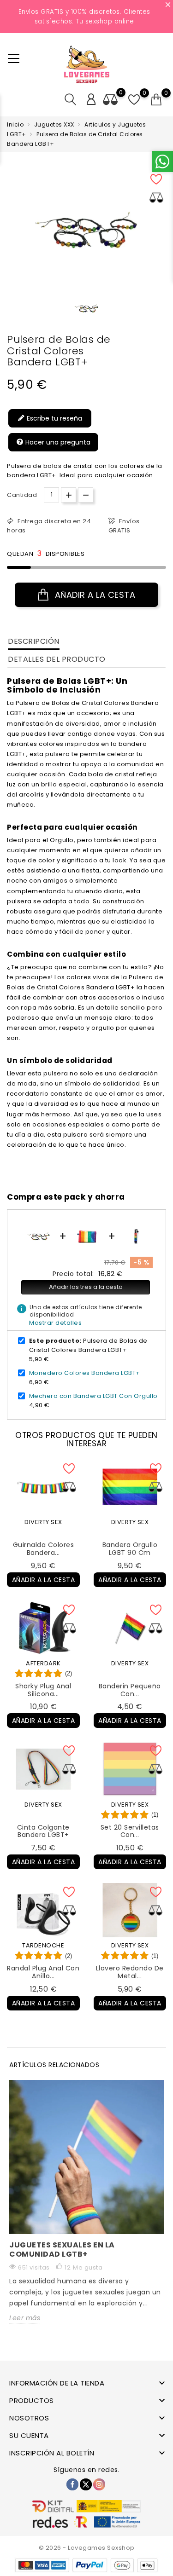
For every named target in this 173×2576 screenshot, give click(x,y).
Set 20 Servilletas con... (130, 1831)
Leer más (25, 2318)
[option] (87, 308)
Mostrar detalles (55, 1323)
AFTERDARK (43, 1663)
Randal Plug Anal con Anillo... (43, 1972)
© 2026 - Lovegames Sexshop (87, 2548)
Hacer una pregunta (57, 442)
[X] (86, 2484)
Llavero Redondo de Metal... (130, 1972)
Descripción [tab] (34, 641)
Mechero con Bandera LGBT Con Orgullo (93, 1396)
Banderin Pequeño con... (130, 1690)
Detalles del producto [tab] (57, 659)
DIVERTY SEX (43, 1522)
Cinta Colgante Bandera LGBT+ (43, 1831)
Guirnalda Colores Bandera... (44, 1549)
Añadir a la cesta (94, 595)
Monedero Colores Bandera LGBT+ (85, 1373)
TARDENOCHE (43, 1945)
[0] (156, 100)
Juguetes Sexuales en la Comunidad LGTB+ (62, 2250)
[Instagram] (99, 2484)
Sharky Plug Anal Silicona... (43, 1690)
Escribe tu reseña (54, 418)
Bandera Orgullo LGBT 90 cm (130, 1549)
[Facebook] (72, 2484)
